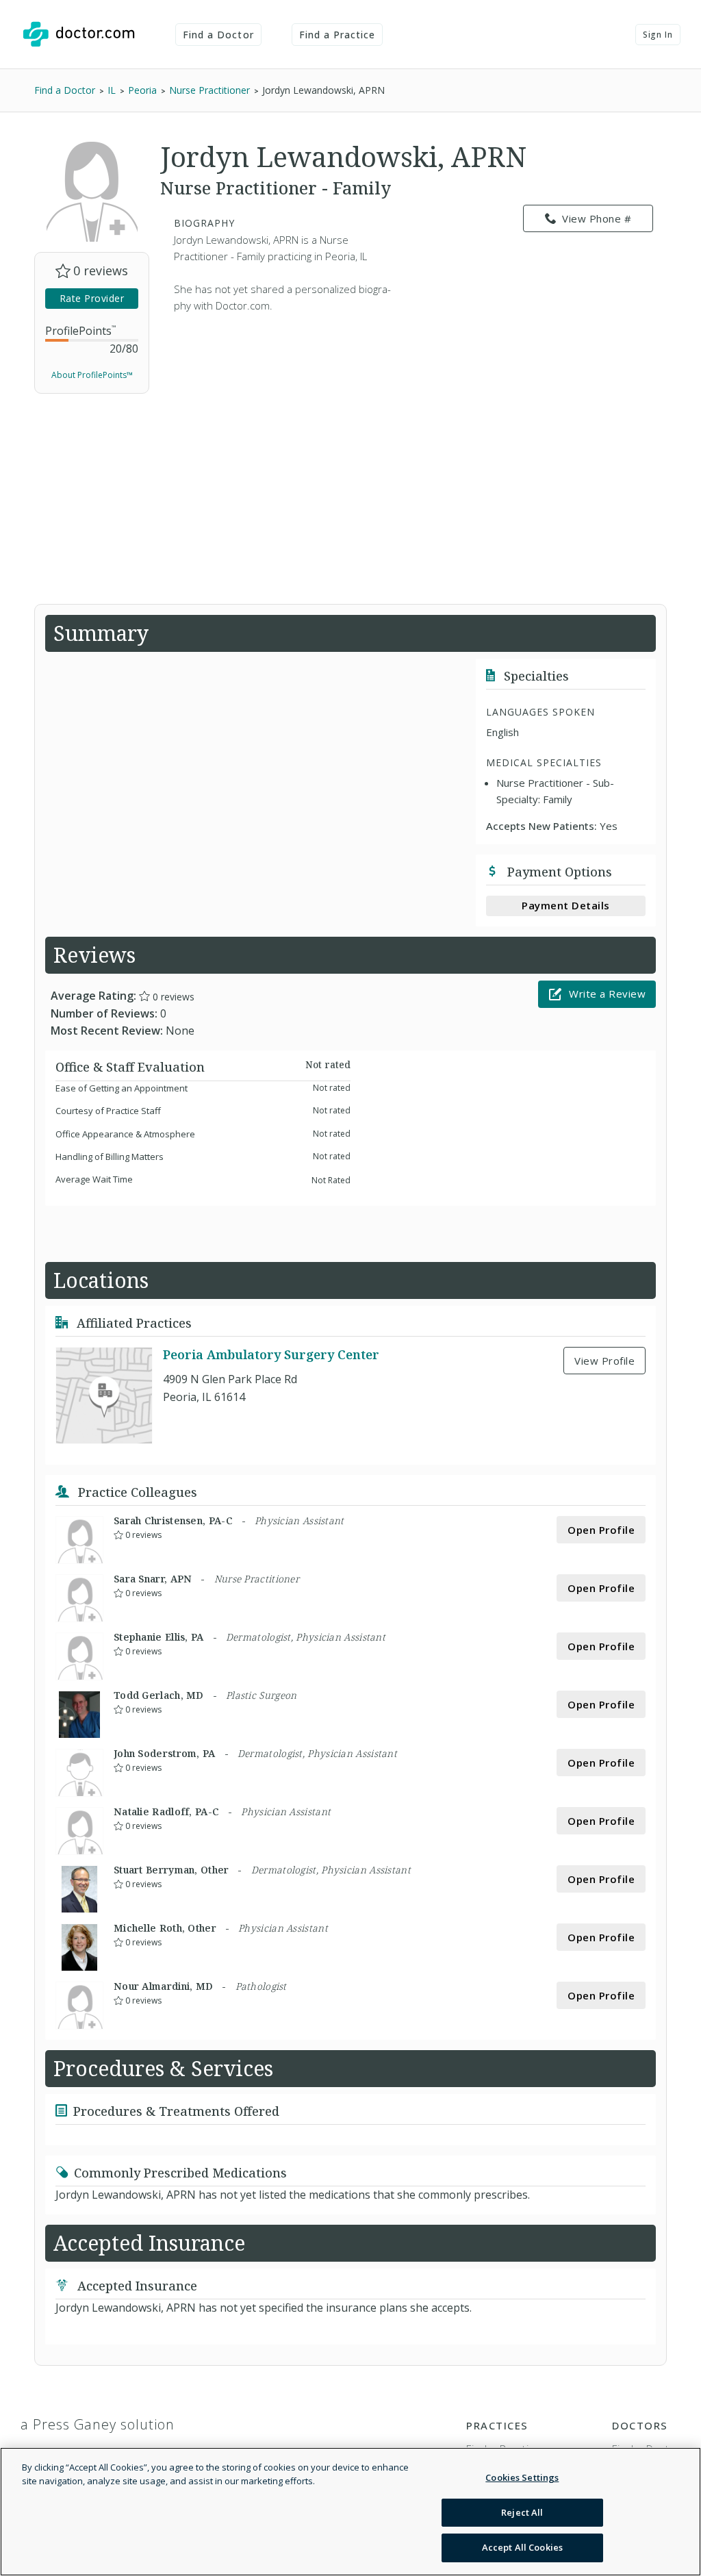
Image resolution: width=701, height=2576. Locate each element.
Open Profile (601, 1530)
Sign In (658, 35)
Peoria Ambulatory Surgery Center (271, 1354)
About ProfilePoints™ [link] (92, 375)
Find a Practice (337, 35)
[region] (350, 2512)
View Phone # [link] (597, 218)
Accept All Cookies (522, 2547)
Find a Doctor (218, 35)
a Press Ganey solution (98, 2424)
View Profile (604, 1361)
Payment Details (566, 905)
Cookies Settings (522, 2477)
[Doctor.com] (79, 34)
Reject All (522, 2512)
